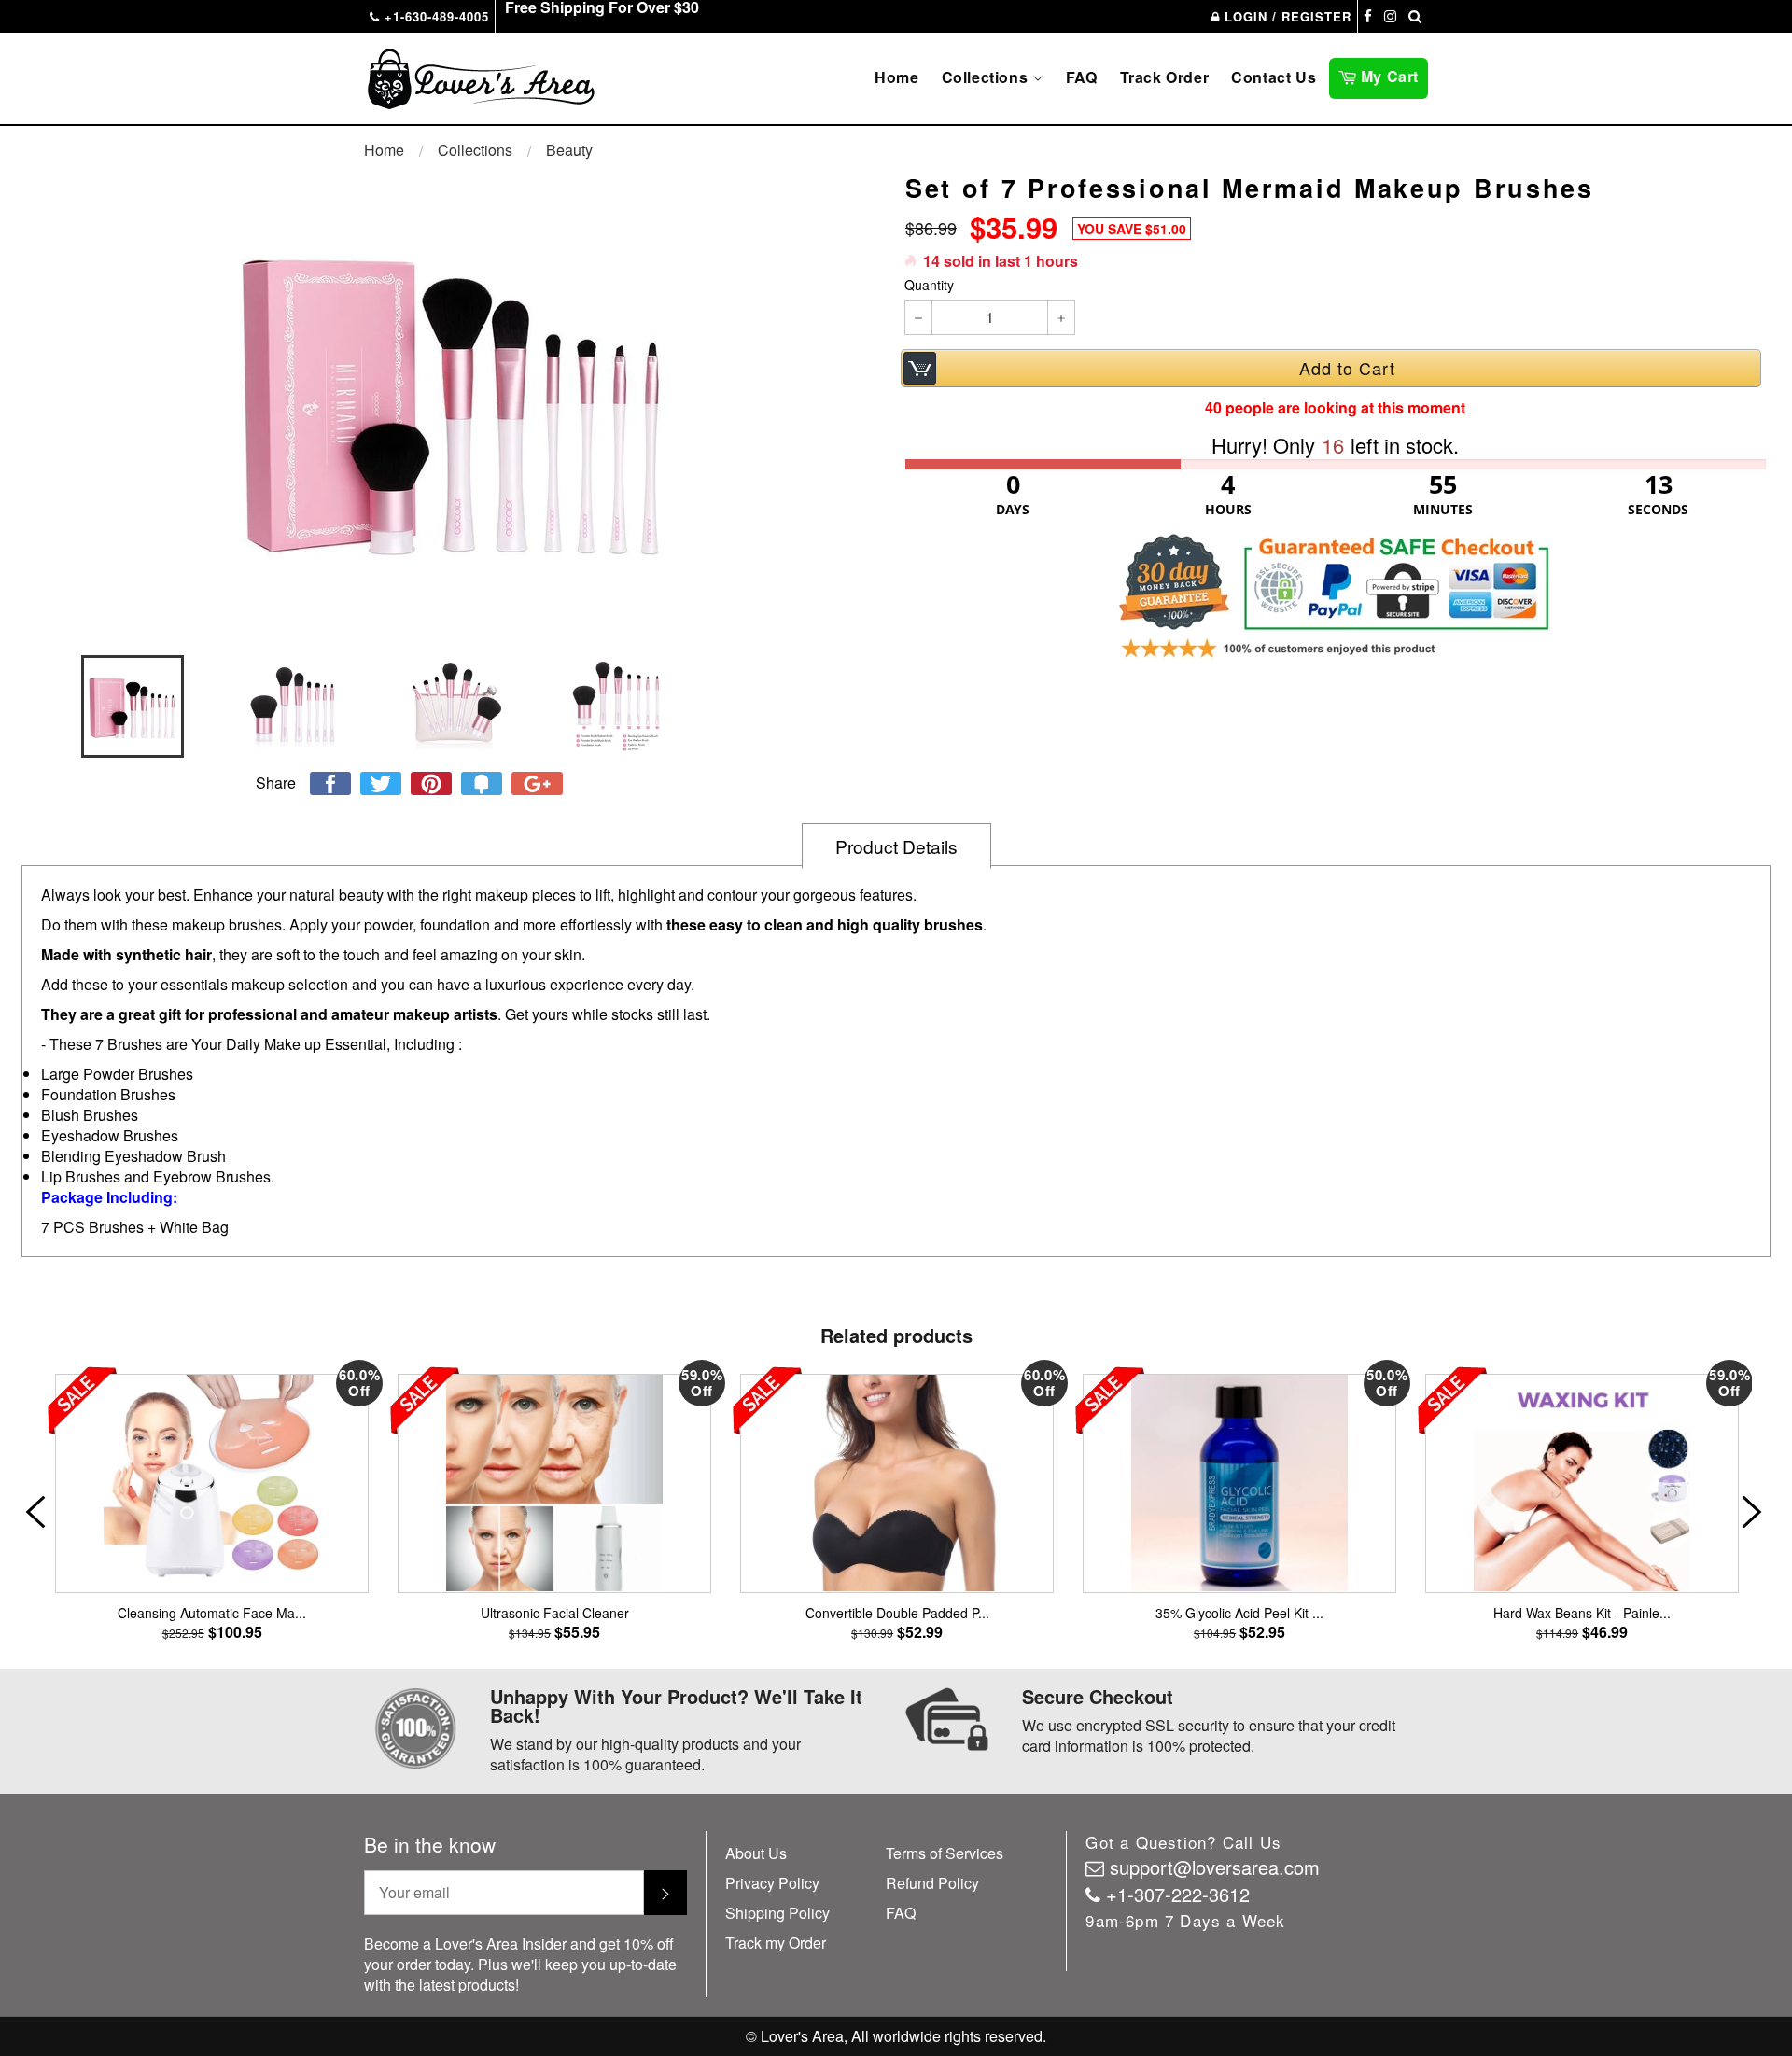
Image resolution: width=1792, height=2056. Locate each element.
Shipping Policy (777, 1913)
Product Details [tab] (896, 846)
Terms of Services (945, 1853)
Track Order (1165, 77)
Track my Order (776, 1943)
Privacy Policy (772, 1883)
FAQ (1082, 77)
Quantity (929, 285)
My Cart (1392, 75)
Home (896, 77)
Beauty (569, 150)
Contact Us (1274, 77)
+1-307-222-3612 (1178, 1894)
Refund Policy (932, 1883)
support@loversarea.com (1215, 1867)
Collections (987, 77)
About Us (756, 1853)
